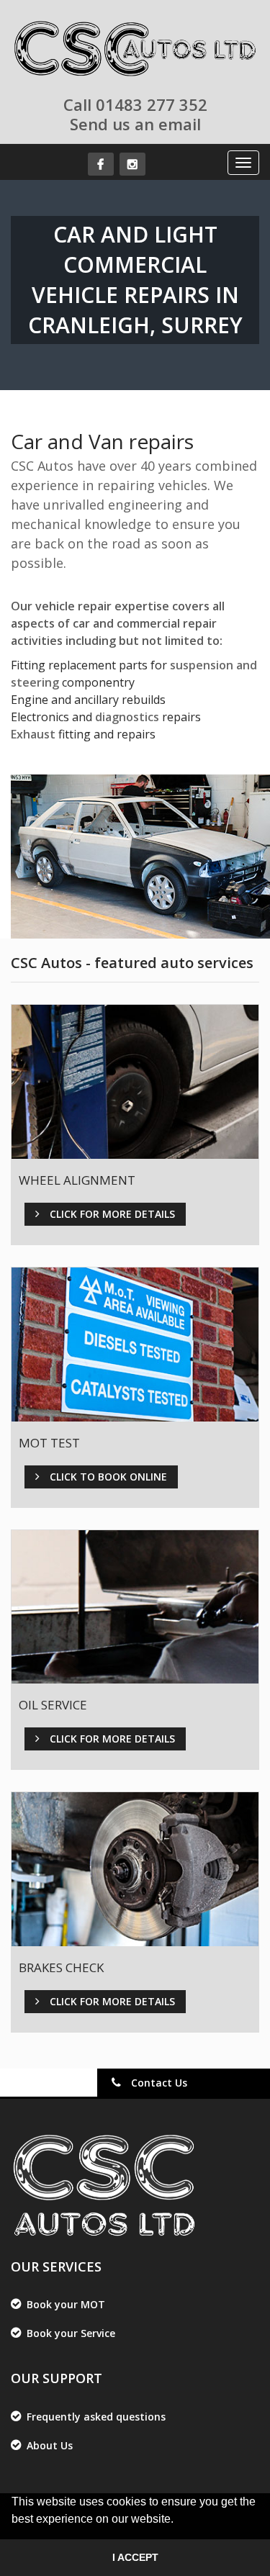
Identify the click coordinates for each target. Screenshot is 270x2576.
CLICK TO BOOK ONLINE (107, 1477)
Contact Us (158, 2083)
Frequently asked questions (96, 2417)
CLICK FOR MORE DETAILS (111, 1214)
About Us (50, 2445)
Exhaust (33, 734)
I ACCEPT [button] (135, 2557)
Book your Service (71, 2333)
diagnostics (127, 717)
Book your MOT (66, 2304)
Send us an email (135, 124)
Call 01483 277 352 (135, 104)
